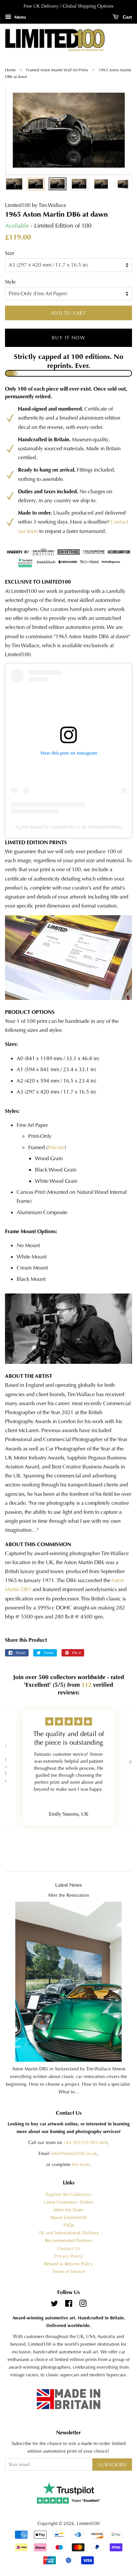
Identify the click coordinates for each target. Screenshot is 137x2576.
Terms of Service (69, 2272)
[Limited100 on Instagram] (83, 2305)
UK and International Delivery (68, 2233)
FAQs (69, 2225)
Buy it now (68, 338)
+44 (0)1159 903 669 (85, 2143)
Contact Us (69, 2249)
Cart (127, 17)
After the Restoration (68, 1895)
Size (10, 253)
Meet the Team (68, 2210)
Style (10, 282)
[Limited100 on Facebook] (69, 2305)
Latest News (68, 1885)
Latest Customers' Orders (69, 2202)
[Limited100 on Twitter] (55, 2305)
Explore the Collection (68, 2195)
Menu (19, 17)
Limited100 (88, 2524)
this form (81, 2165)
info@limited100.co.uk (74, 2154)
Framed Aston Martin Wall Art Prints (57, 70)
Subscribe (112, 2465)
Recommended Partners (68, 2241)
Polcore (56, 1147)
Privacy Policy (68, 2256)
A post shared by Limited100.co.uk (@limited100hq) (69, 827)
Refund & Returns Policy (69, 2264)
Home (11, 70)
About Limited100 (68, 2218)
